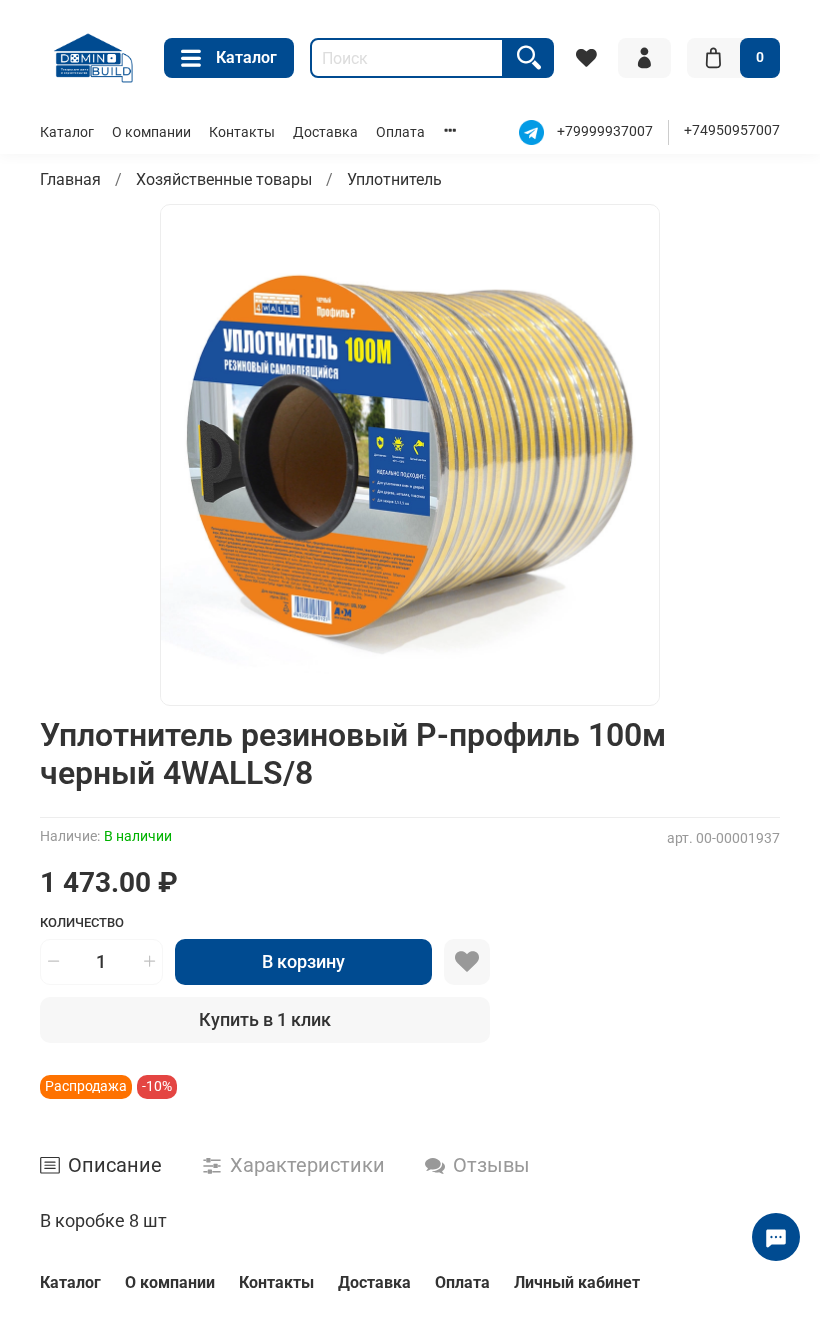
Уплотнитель (394, 179)
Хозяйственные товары (224, 179)
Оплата (400, 132)
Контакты (242, 132)
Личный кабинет (577, 1282)
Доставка (325, 132)
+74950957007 (732, 130)
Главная (70, 179)
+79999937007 (605, 132)
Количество (82, 922)
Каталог (246, 57)
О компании (151, 132)
